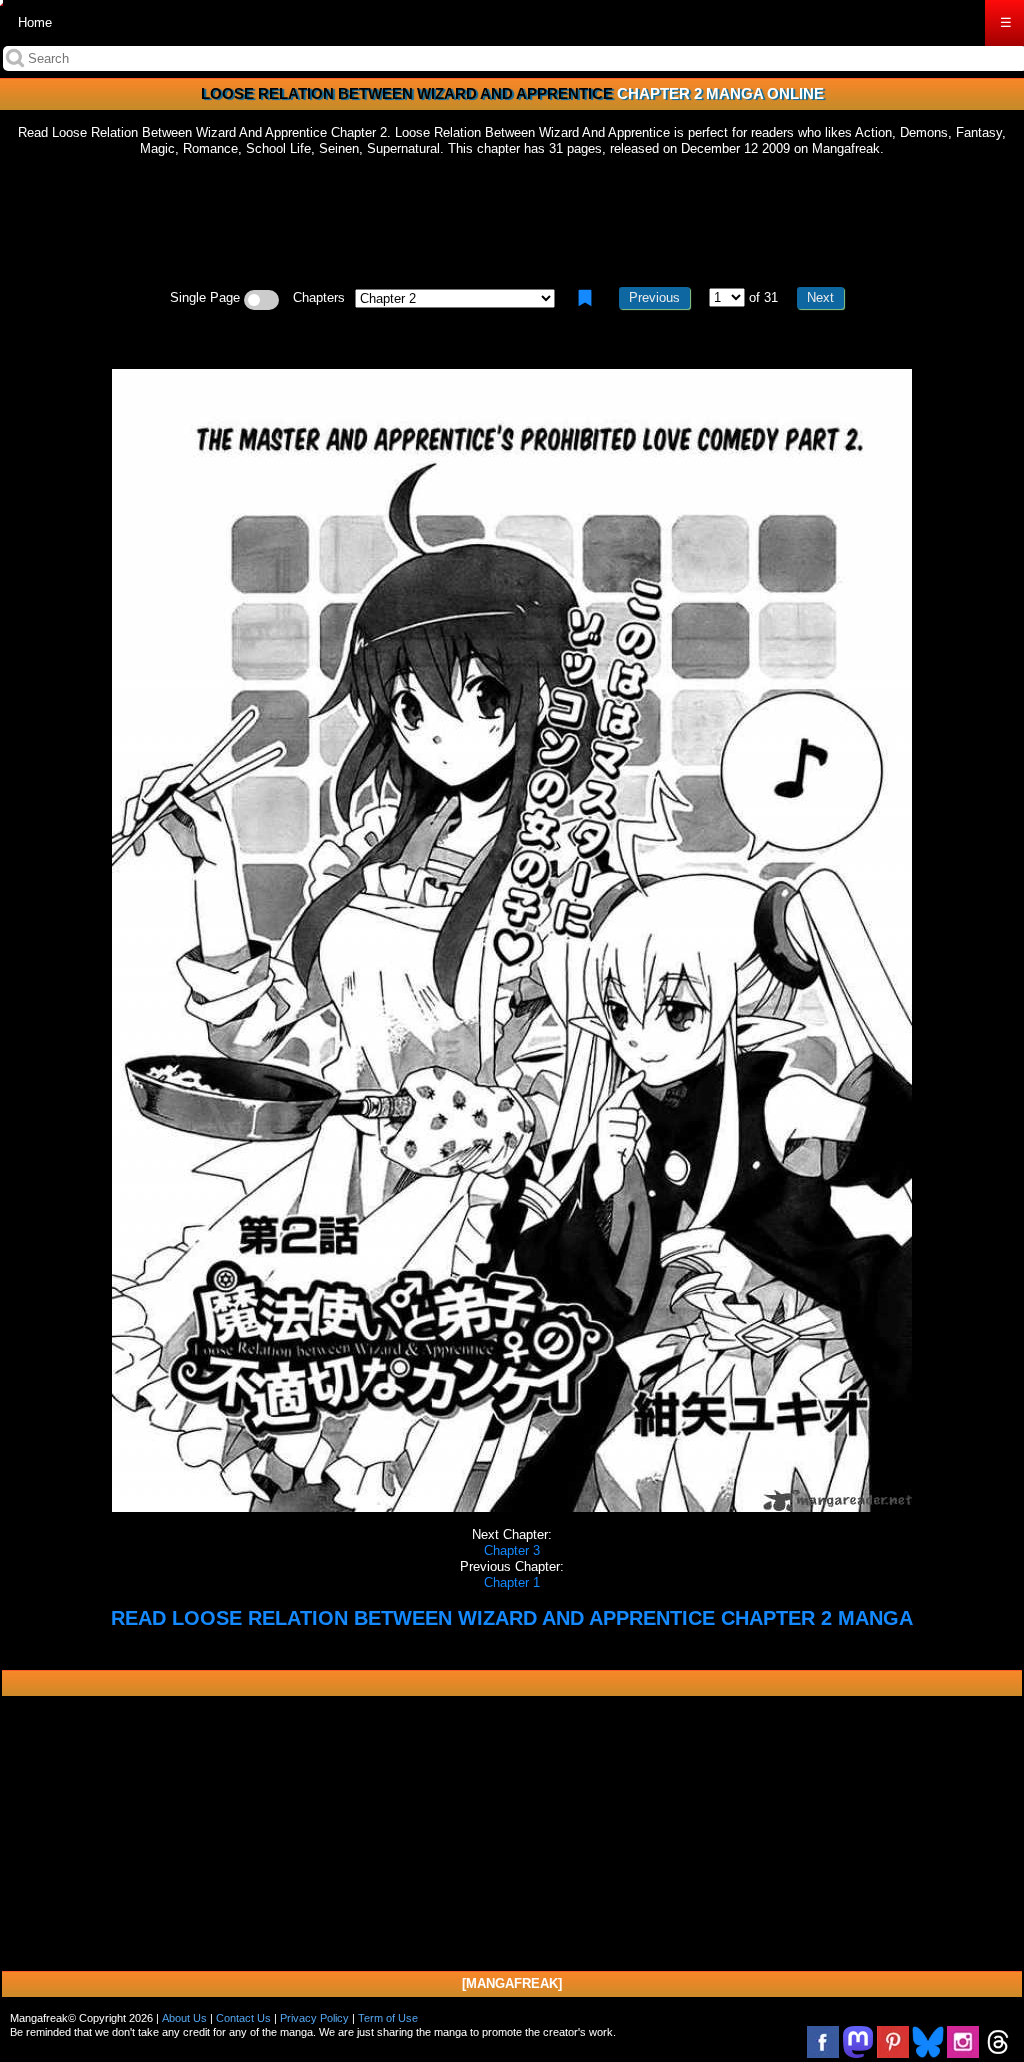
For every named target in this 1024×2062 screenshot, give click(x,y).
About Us (184, 2018)
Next (820, 297)
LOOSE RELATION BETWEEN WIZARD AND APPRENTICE (407, 93)
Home (35, 22)
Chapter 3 (512, 1550)
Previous (654, 297)
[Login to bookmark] (585, 298)
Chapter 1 (512, 1582)
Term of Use (388, 2018)
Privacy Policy (314, 2018)
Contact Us (243, 2018)
